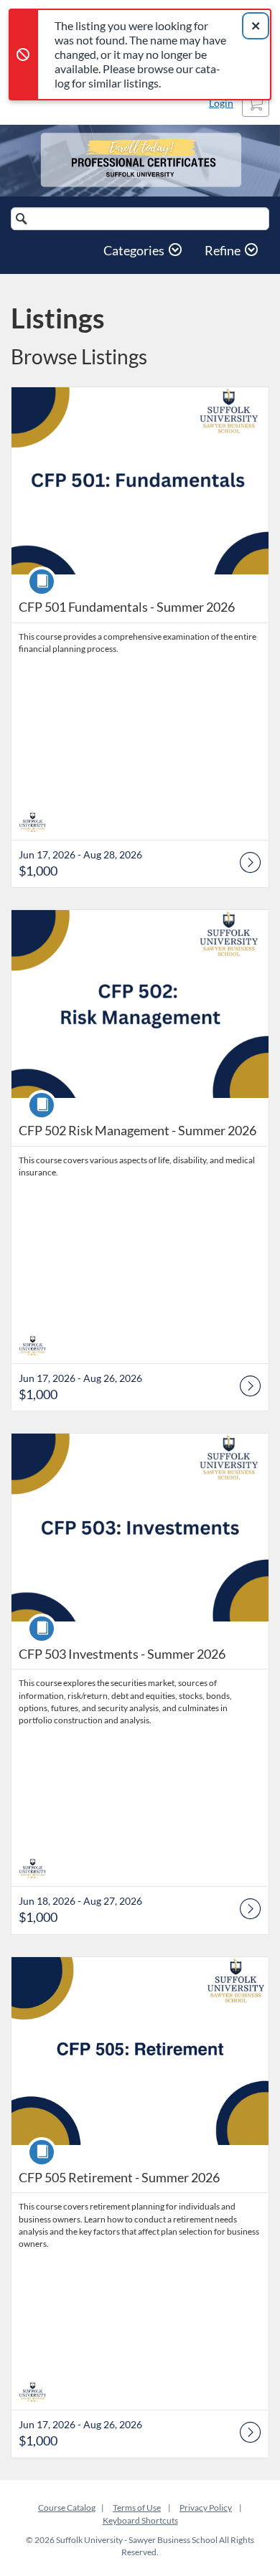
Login (221, 103)
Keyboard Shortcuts (140, 2520)
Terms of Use (137, 2508)
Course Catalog (67, 2508)
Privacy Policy (206, 2508)
